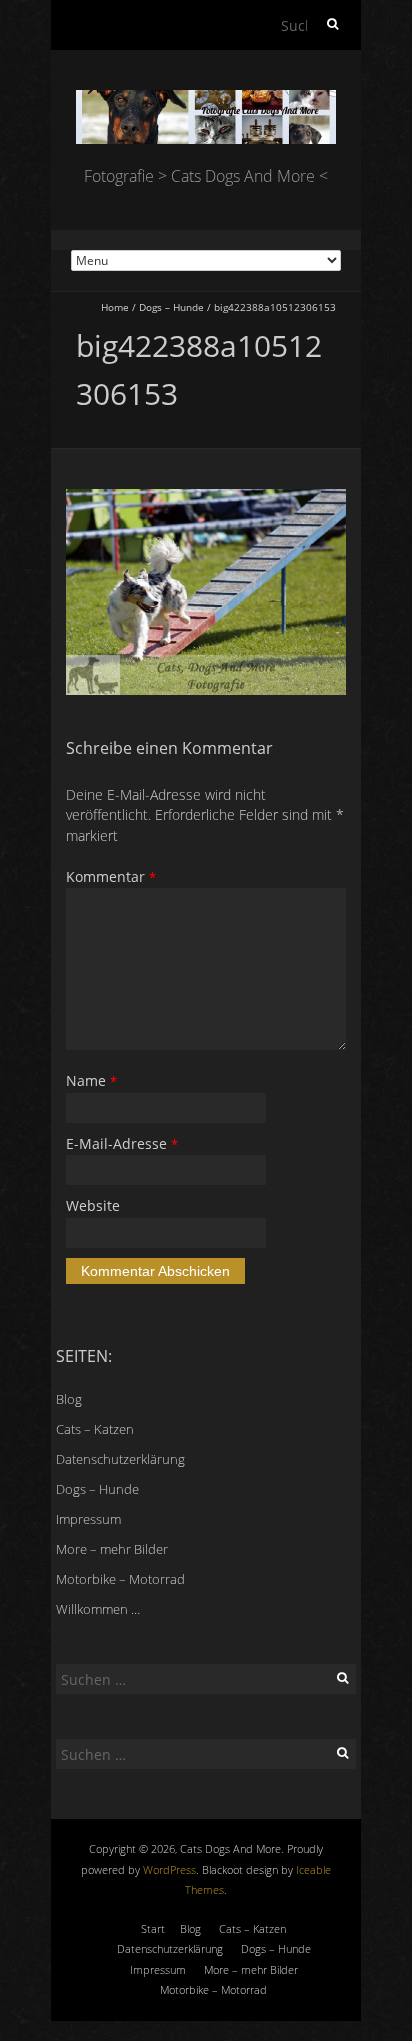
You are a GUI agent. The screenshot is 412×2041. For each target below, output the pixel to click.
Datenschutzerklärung (120, 1459)
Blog (69, 1399)
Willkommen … (98, 1609)
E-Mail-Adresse (122, 1143)
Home (115, 307)
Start (153, 1928)
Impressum (88, 1519)
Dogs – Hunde (171, 307)
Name (91, 1080)
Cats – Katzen (95, 1429)
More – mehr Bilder (112, 1549)
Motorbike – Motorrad (120, 1579)
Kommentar (111, 876)
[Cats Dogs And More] (206, 99)
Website (93, 1205)
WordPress (169, 1869)
